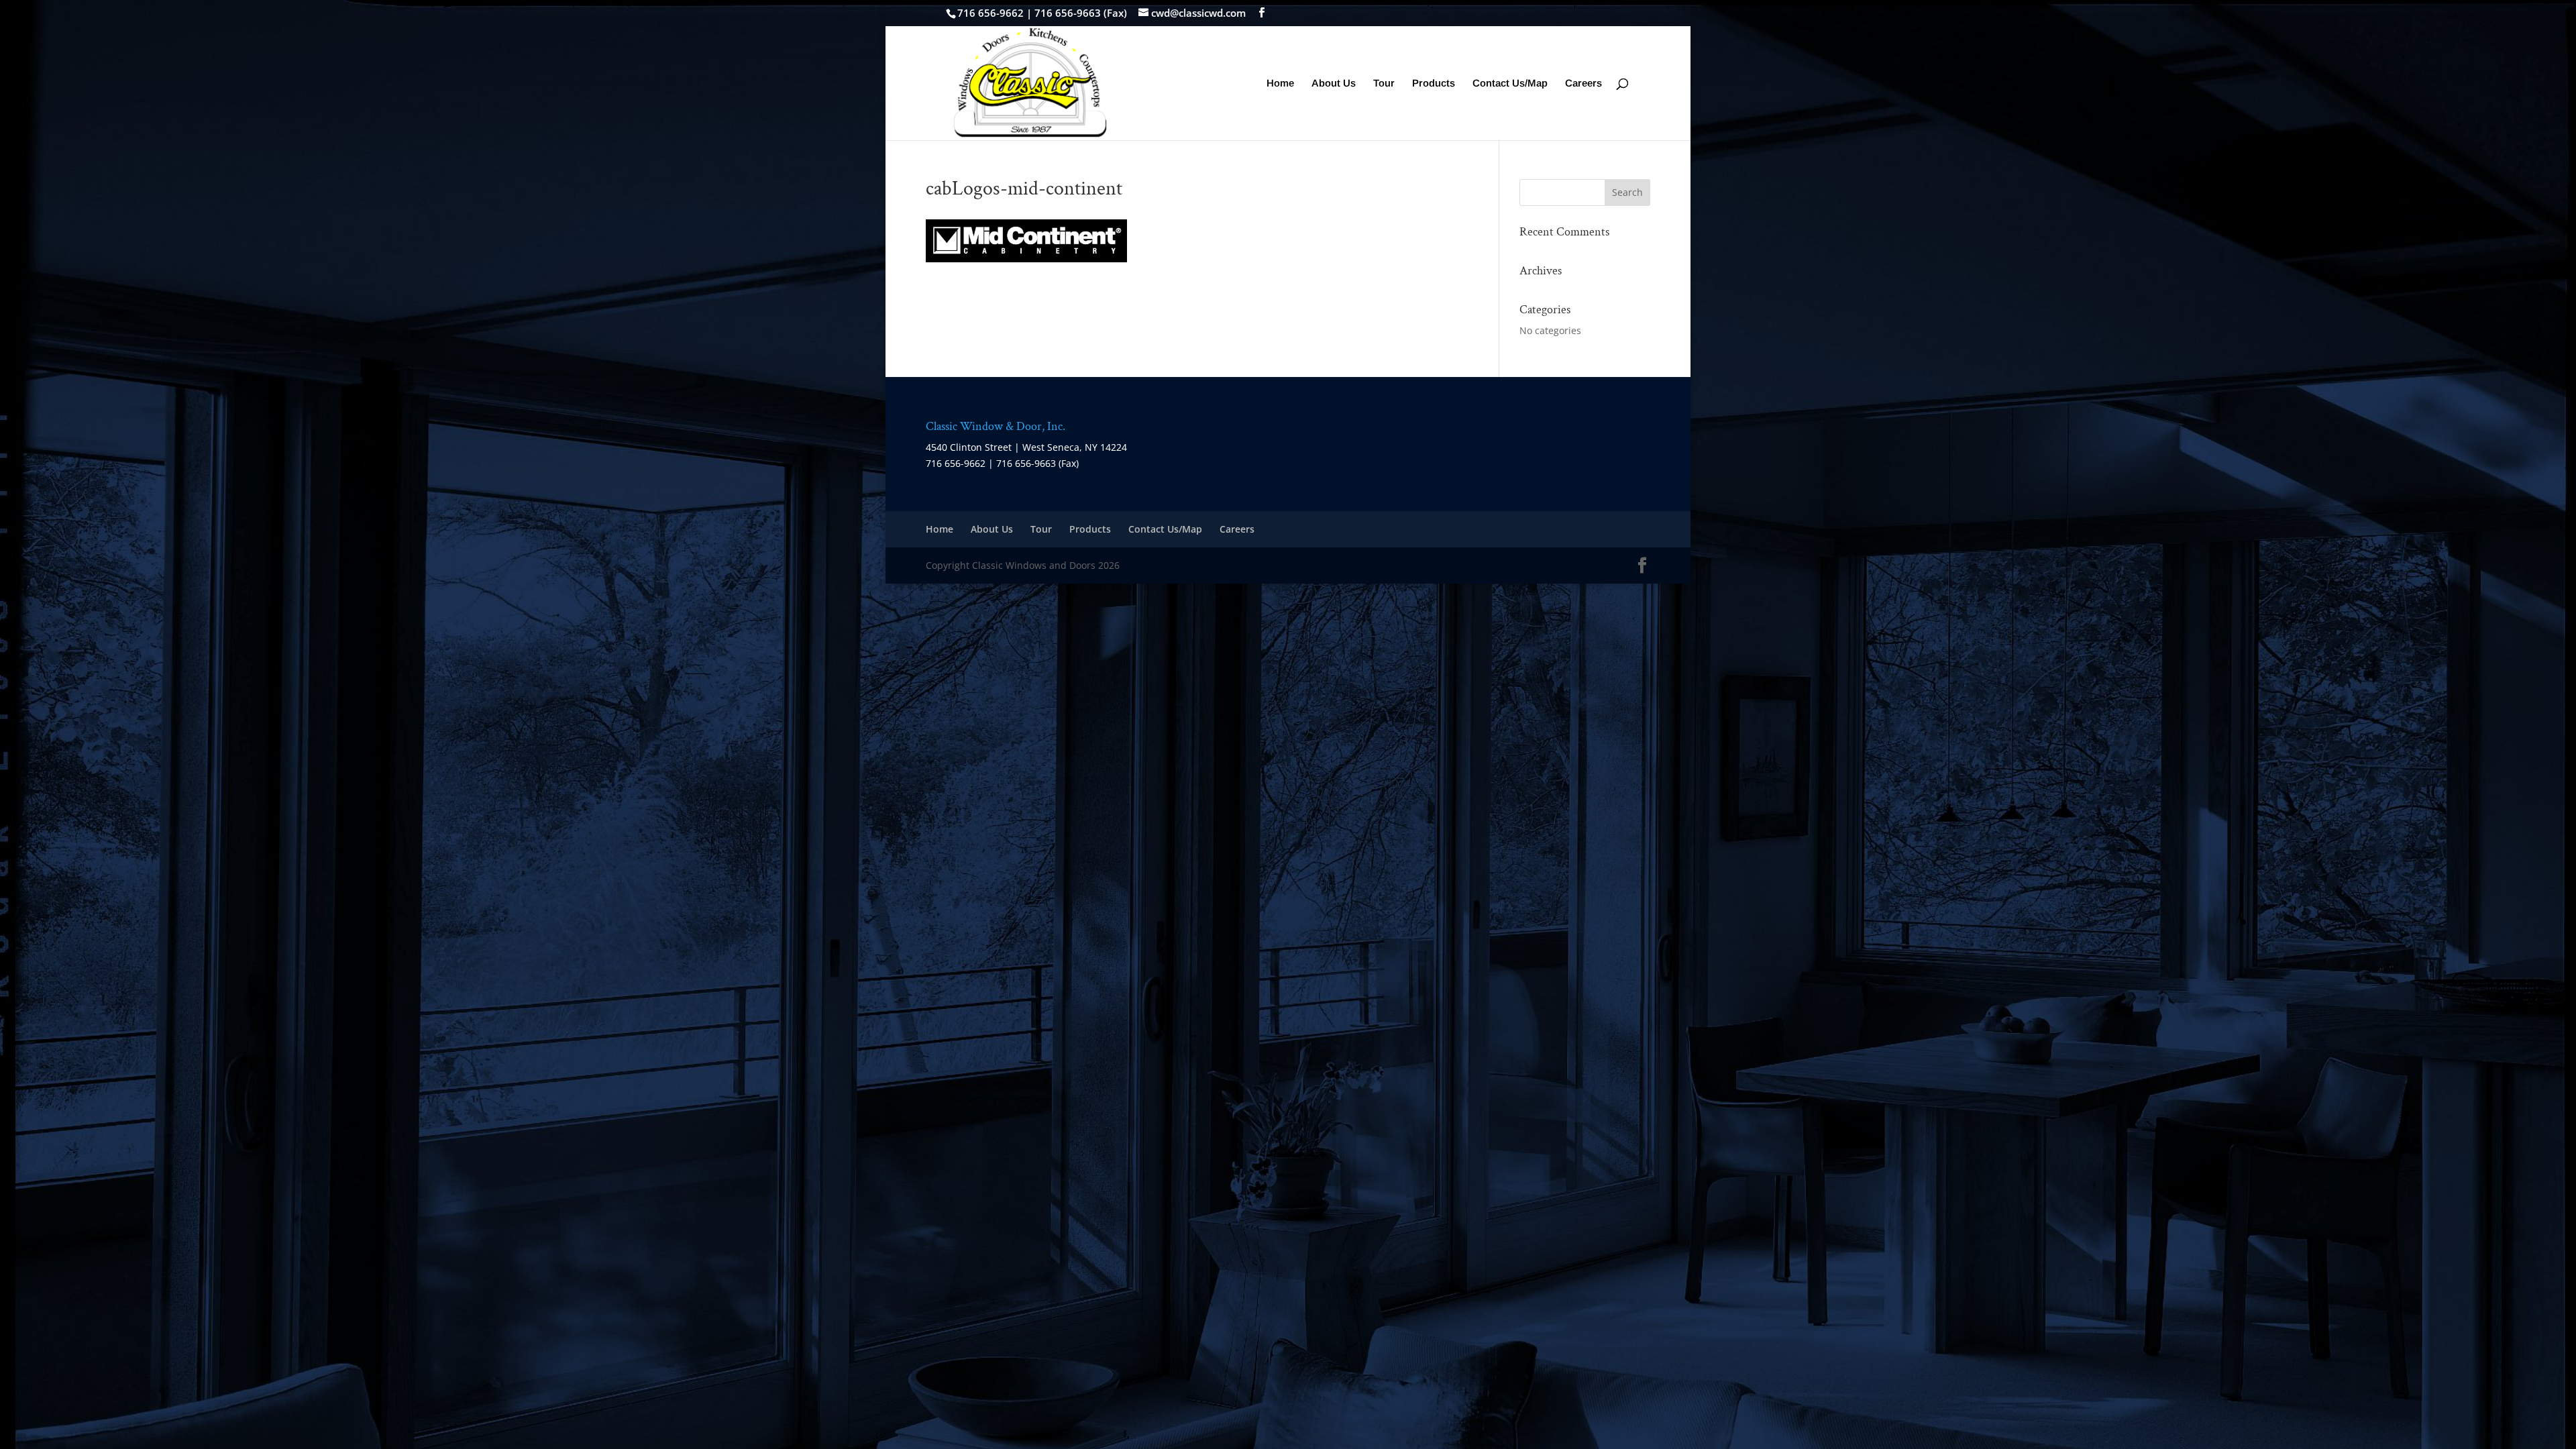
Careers (1584, 84)
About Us (1334, 84)
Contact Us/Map (1510, 84)
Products (1434, 84)
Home (1280, 84)
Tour (1384, 84)
